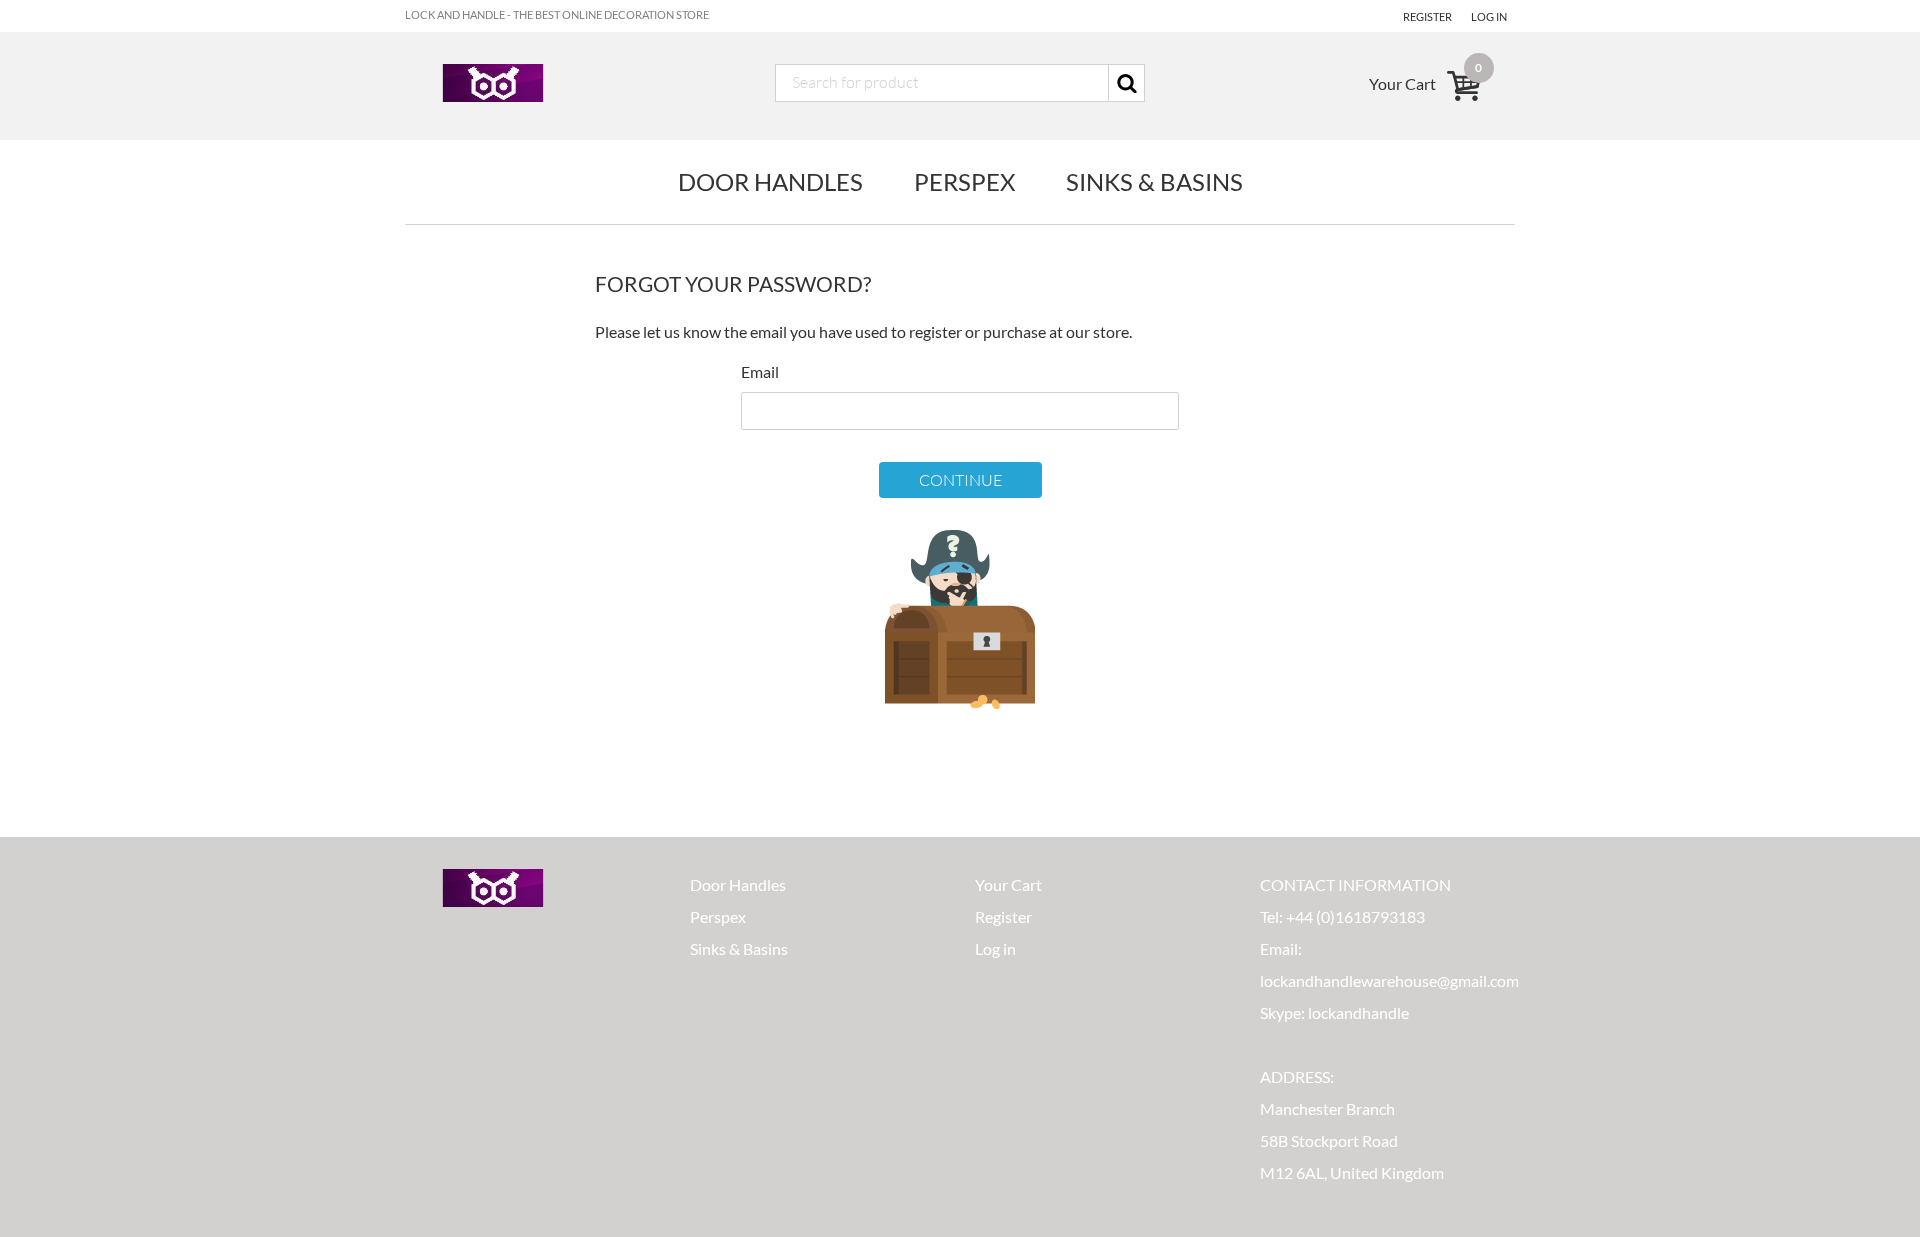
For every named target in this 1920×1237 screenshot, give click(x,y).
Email (760, 371)
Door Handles (770, 181)
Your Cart (1008, 884)
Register (1427, 16)
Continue (960, 480)
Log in (1489, 16)
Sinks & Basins (1154, 181)
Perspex (964, 181)
